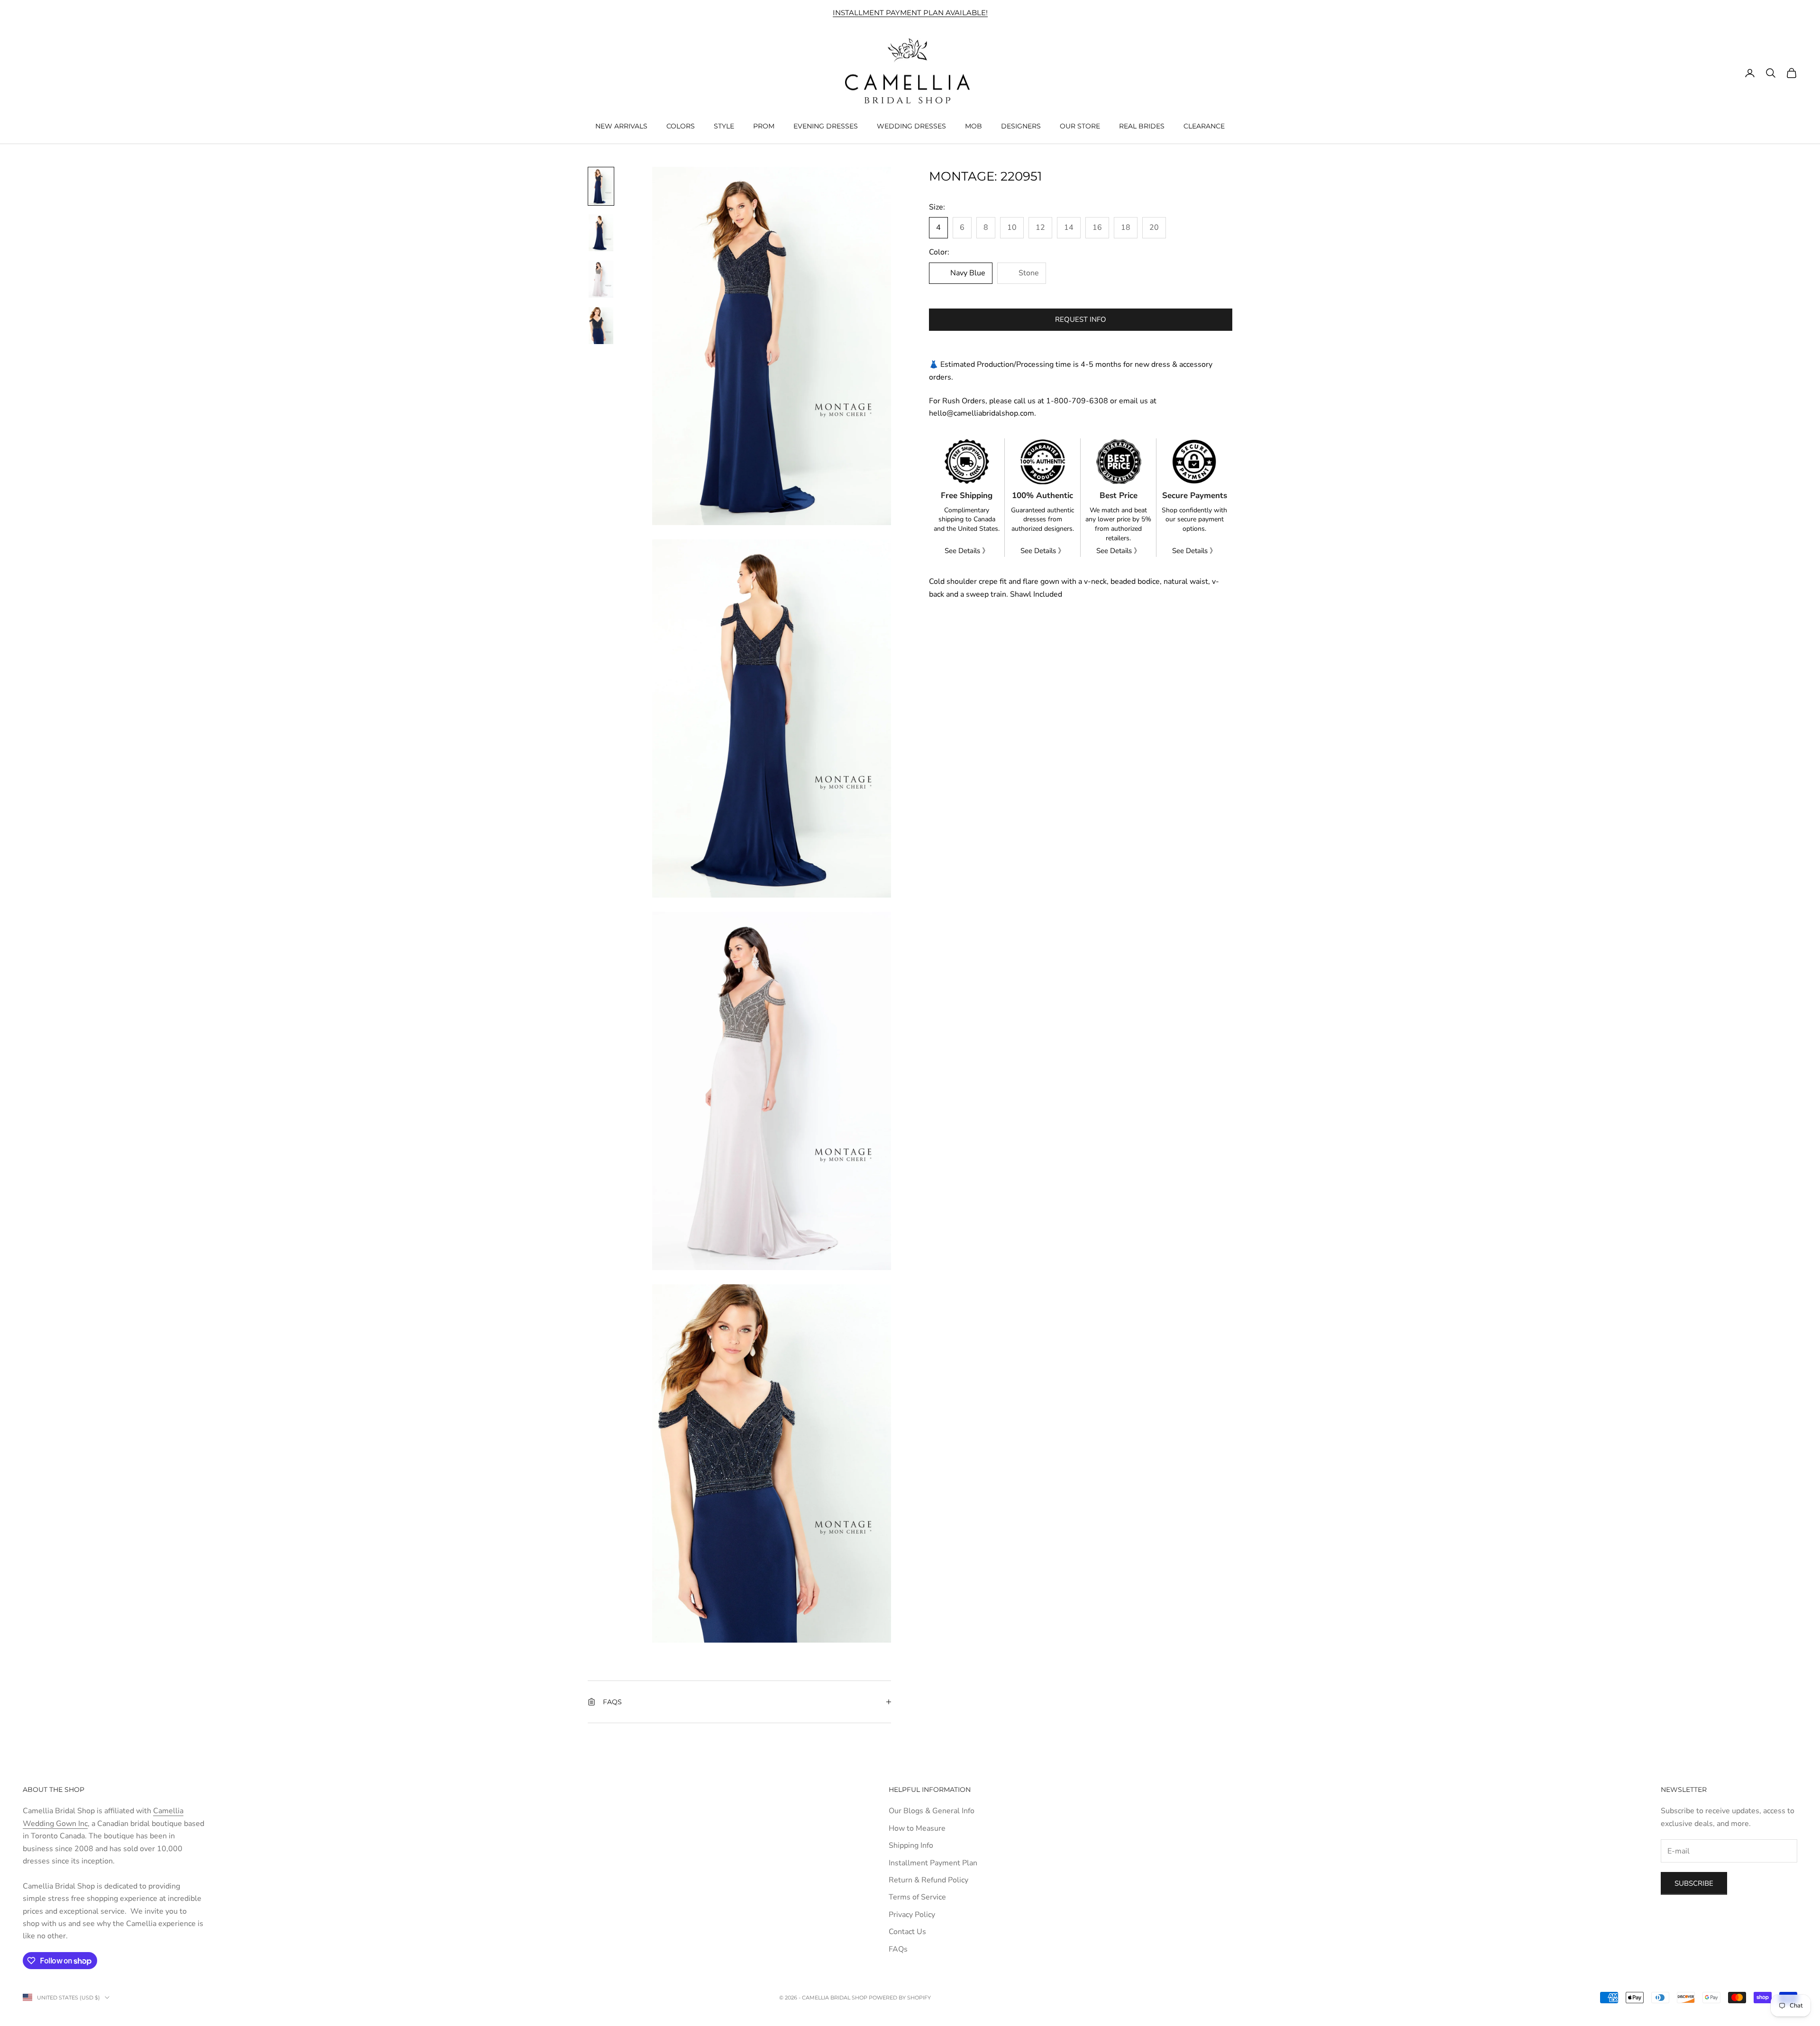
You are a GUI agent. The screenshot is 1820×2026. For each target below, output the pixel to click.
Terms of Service (917, 1897)
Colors (681, 126)
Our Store (1080, 126)
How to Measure (917, 1828)
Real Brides (1142, 126)
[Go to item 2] (601, 233)
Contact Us (907, 1932)
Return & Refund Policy (928, 1880)
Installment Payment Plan (933, 1863)
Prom (764, 126)
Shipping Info (911, 1845)
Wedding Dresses (911, 126)
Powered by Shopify (900, 1998)
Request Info (1081, 319)
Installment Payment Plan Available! (910, 13)
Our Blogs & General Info (932, 1811)
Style (724, 126)
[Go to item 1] (601, 186)
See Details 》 (967, 551)
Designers (1021, 126)
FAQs (898, 1949)
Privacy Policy (912, 1915)
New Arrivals (621, 126)
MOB (974, 126)
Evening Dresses (826, 126)
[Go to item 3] (601, 279)
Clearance (1204, 126)
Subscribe (1694, 1883)
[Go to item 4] (601, 326)
